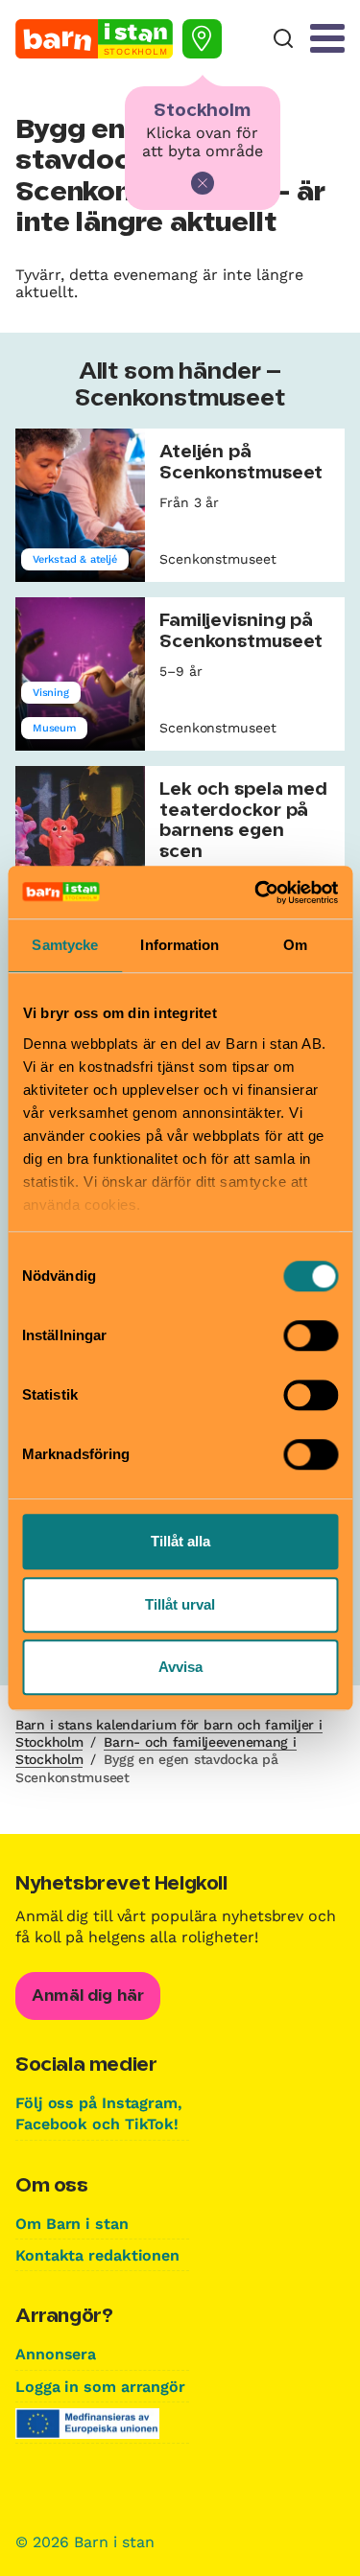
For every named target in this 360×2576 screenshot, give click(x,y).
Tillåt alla (180, 1541)
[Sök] (283, 39)
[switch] (311, 1335)
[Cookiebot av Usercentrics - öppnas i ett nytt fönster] (256, 893)
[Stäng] (203, 183)
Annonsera (56, 2354)
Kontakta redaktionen (97, 2255)
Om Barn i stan (72, 2224)
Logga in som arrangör (100, 2387)
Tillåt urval (180, 1604)
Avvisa (180, 1667)
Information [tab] (180, 945)
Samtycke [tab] (65, 945)
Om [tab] (295, 945)
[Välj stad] (202, 39)
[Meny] (327, 38)
